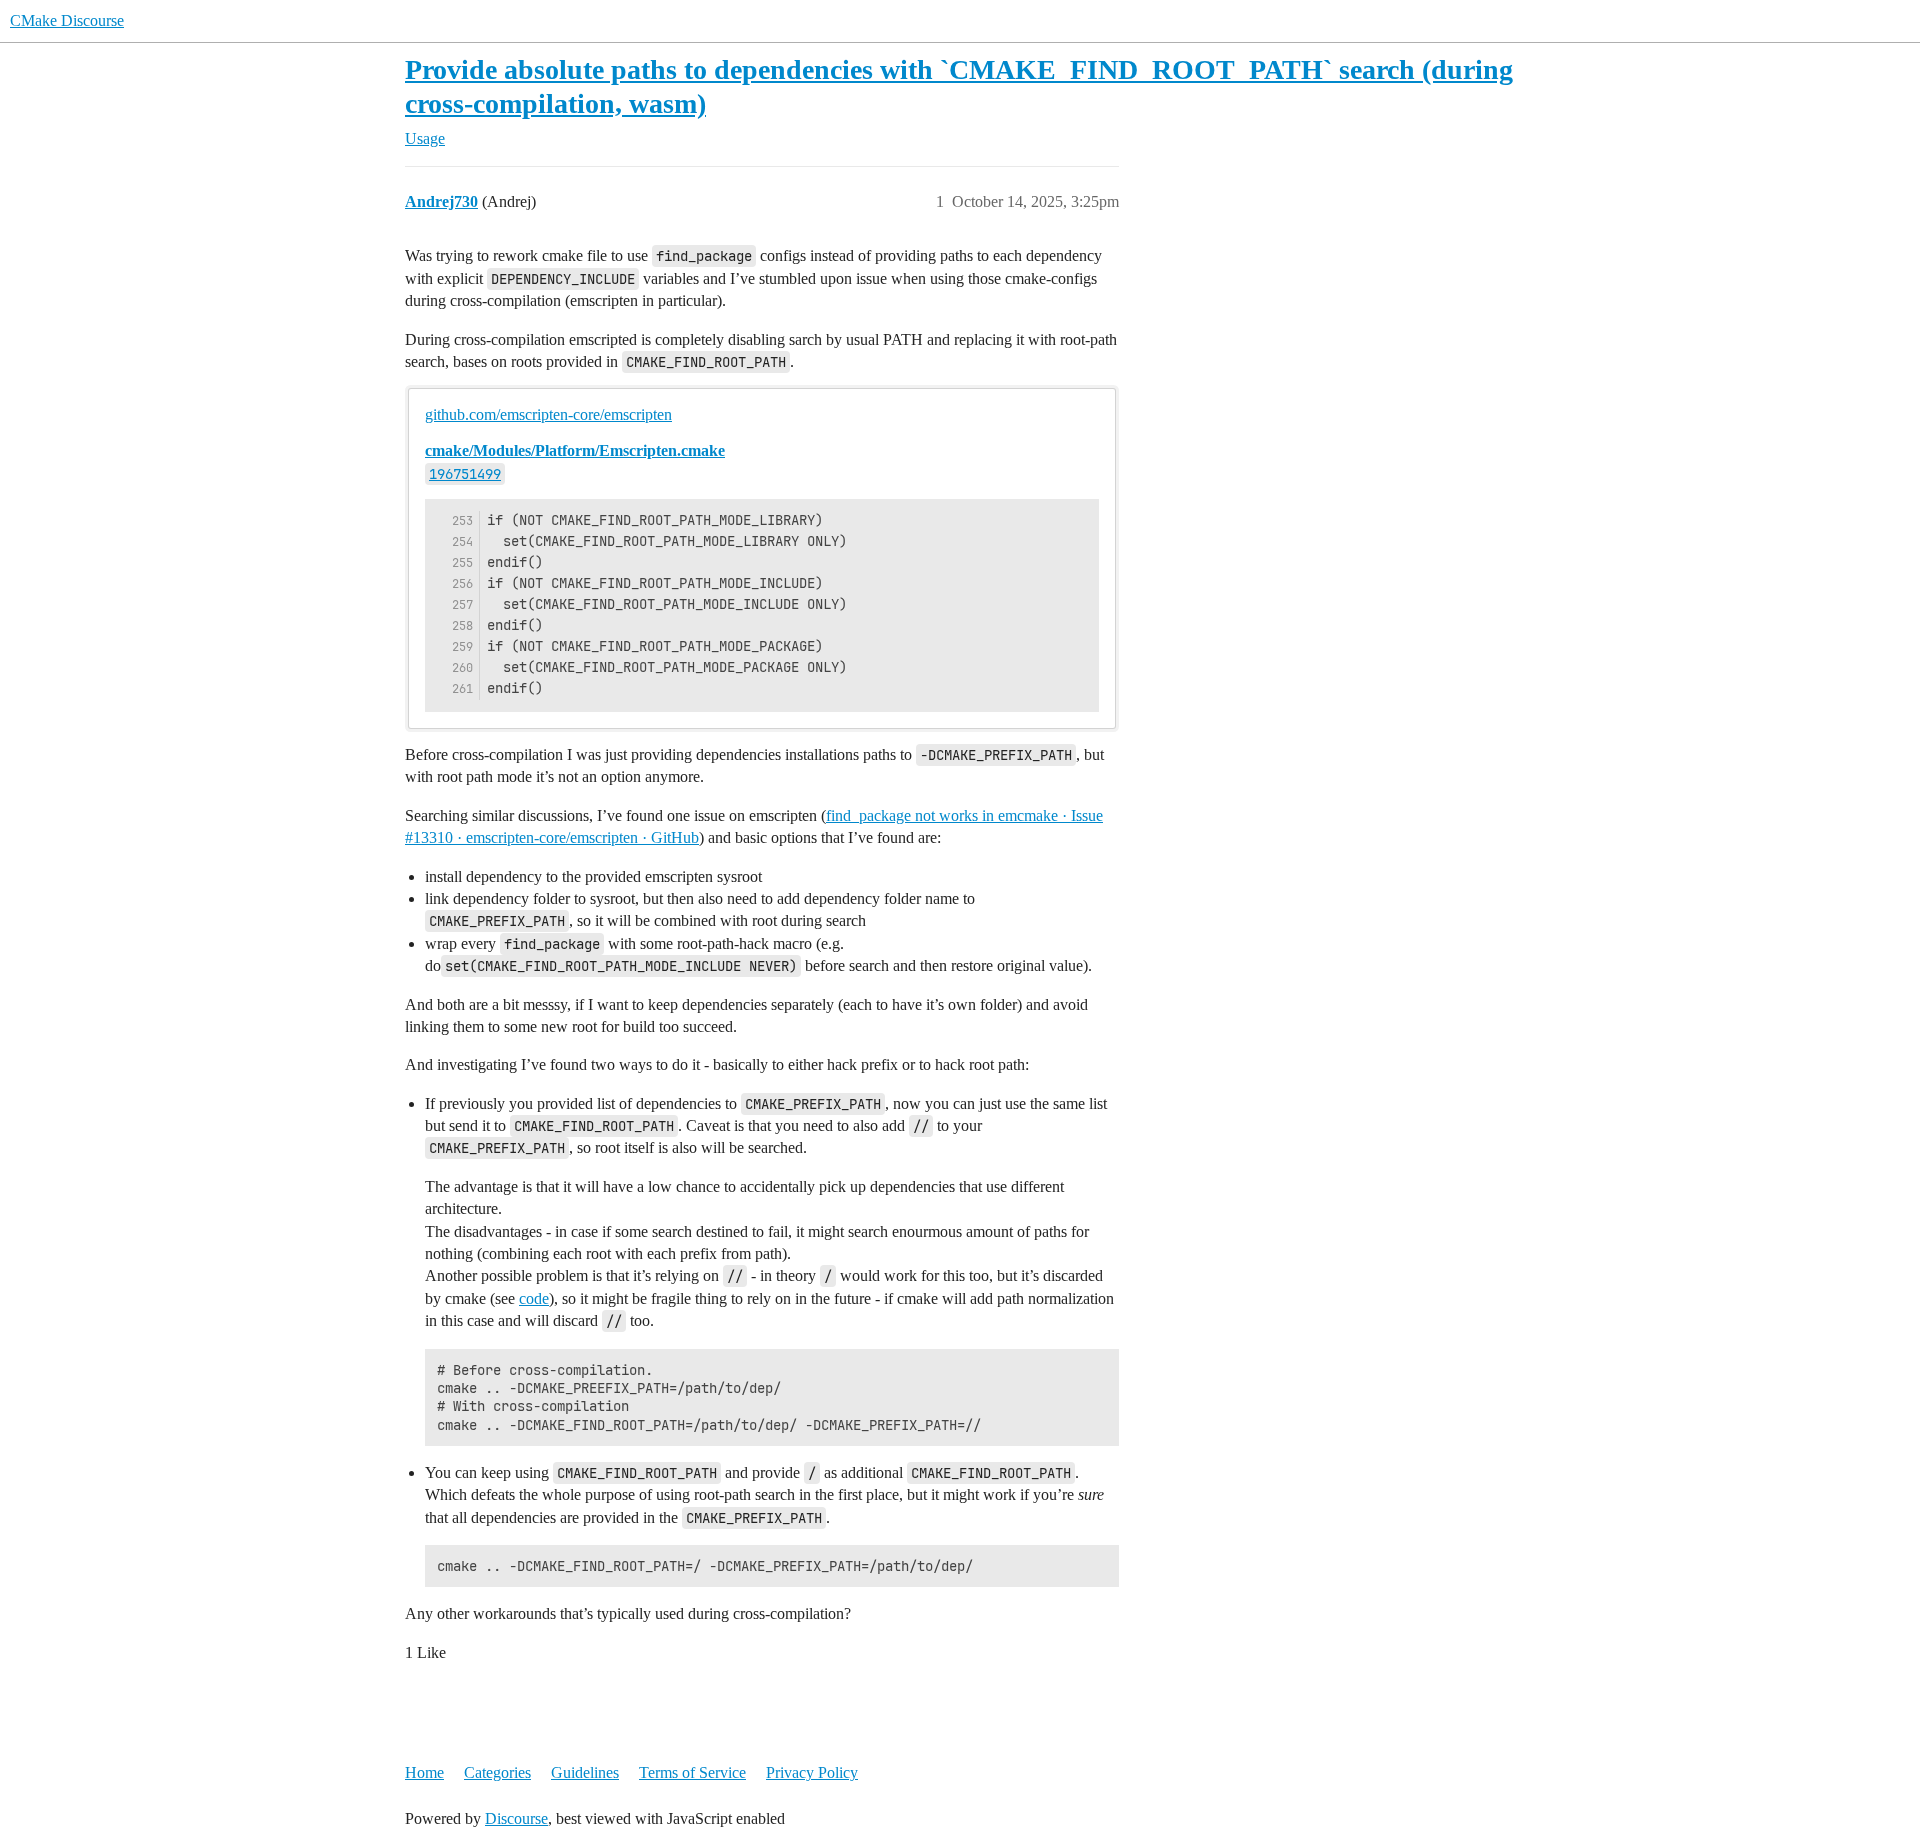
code (534, 1298)
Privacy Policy (812, 1772)
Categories (497, 1772)
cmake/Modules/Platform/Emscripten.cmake (575, 450)
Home (424, 1772)
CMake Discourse (67, 20)
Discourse (516, 1818)
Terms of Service (692, 1772)
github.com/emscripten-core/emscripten (548, 414)
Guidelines (585, 1772)
